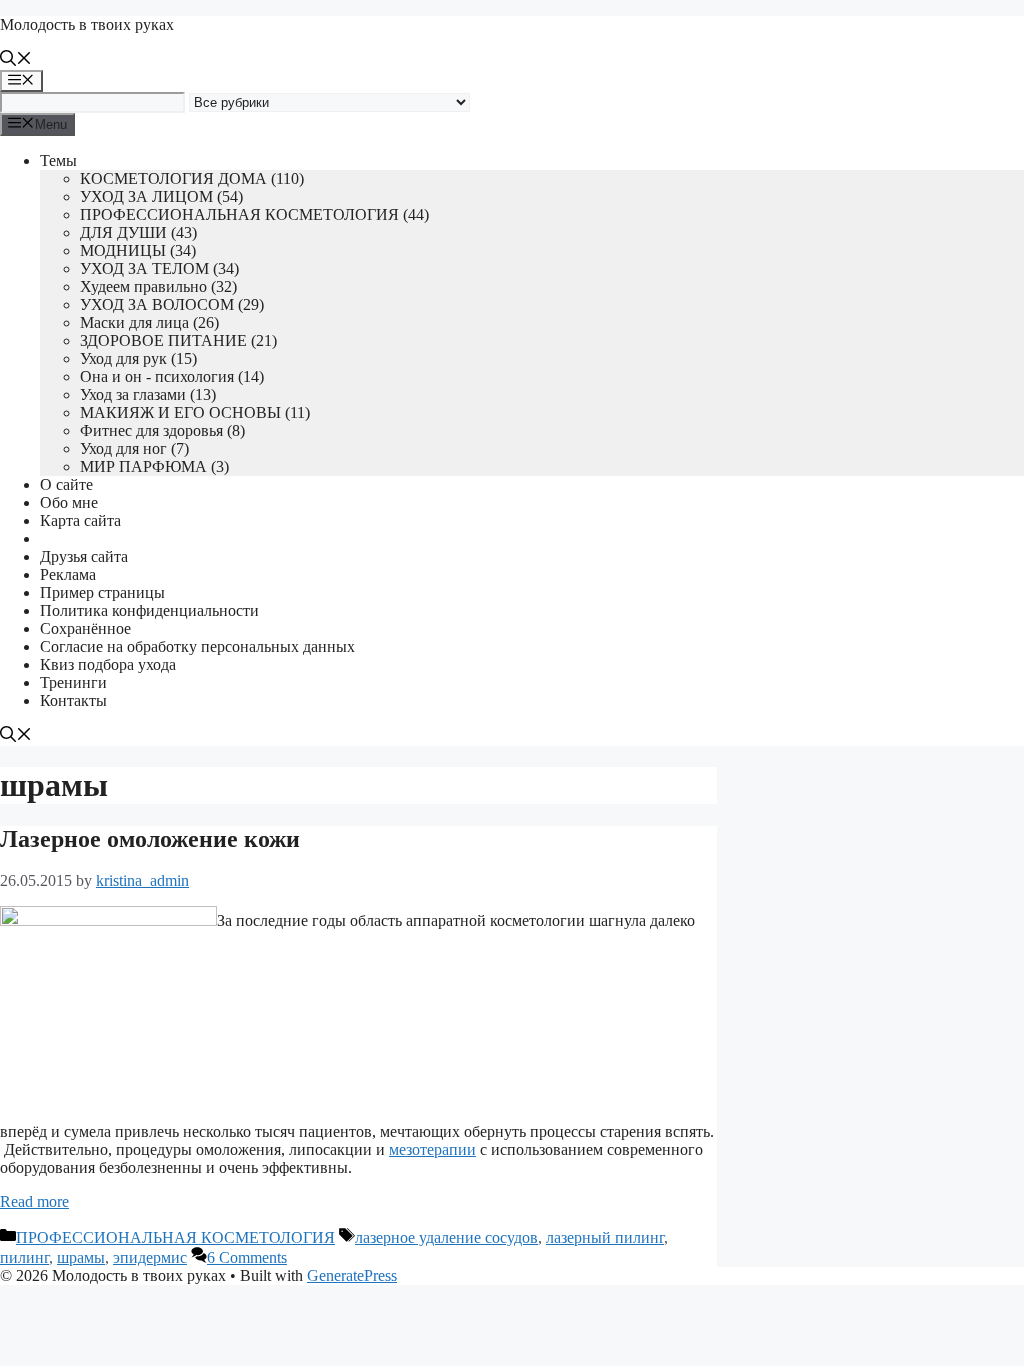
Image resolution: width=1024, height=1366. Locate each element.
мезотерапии (432, 1149)
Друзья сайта (84, 556)
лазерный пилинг (605, 1237)
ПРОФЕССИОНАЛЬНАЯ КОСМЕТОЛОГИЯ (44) (254, 214)
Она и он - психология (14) (172, 376)
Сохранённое (85, 628)
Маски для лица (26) (149, 322)
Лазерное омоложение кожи (150, 839)
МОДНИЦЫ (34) (138, 250)
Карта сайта (80, 520)
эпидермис (150, 1257)
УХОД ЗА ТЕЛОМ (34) (159, 268)
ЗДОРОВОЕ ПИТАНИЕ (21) (178, 340)
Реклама (68, 574)
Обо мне (69, 502)
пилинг (24, 1257)
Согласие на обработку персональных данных (197, 646)
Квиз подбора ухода (108, 664)
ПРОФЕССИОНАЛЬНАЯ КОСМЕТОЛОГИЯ (175, 1237)
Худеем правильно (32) (158, 286)
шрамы (81, 1257)
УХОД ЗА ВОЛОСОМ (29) (172, 304)
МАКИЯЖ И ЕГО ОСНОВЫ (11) (195, 412)
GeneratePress (352, 1275)
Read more (34, 1201)
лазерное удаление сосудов (446, 1237)
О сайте (66, 484)
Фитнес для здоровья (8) (162, 430)
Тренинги (73, 682)
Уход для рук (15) (138, 358)
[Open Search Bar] (16, 60)
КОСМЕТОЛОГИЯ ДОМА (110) (192, 178)
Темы (58, 160)
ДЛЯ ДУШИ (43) (138, 232)
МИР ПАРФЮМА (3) (154, 466)
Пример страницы (102, 592)
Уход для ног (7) (134, 448)
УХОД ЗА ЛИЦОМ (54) (161, 196)
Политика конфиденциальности (149, 610)
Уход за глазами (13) (148, 394)
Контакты (73, 700)
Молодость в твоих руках (87, 24)
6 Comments (247, 1257)
